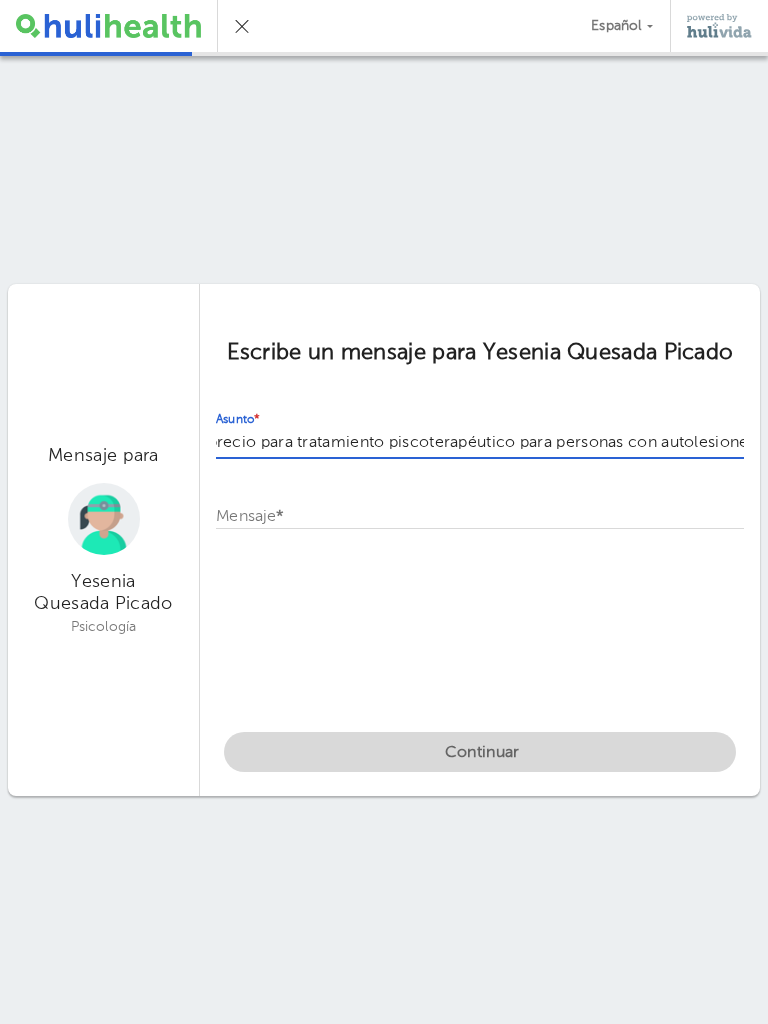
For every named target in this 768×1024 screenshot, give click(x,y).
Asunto (238, 420)
